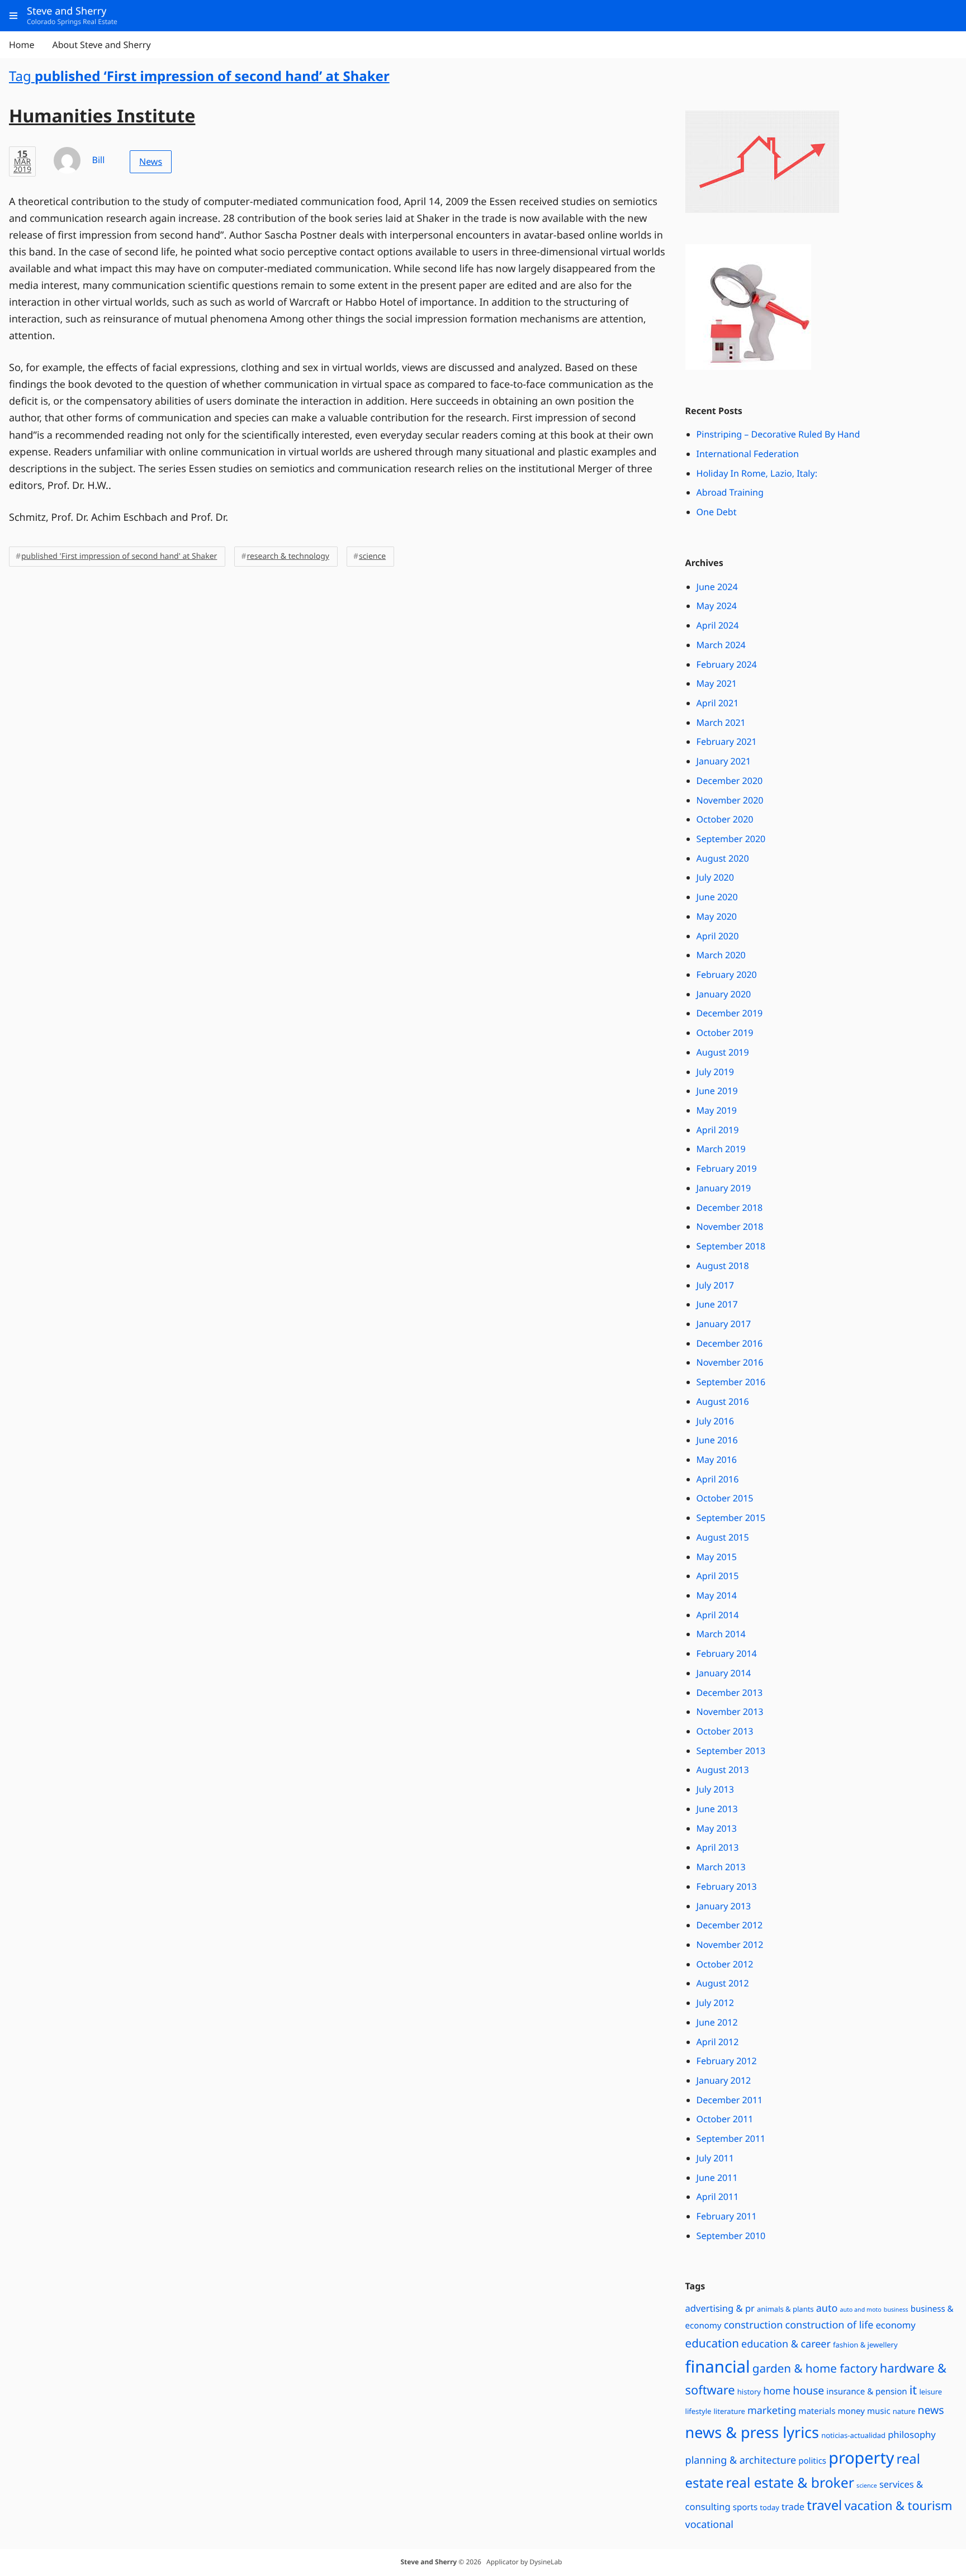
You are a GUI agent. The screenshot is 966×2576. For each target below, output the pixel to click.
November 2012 (730, 1945)
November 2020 (730, 800)
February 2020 (727, 975)
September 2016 (731, 1382)
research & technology (288, 556)
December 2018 (730, 1208)
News (151, 161)
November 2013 (730, 1712)
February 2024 (727, 664)
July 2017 (715, 1285)
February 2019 (727, 1168)
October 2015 (725, 1498)
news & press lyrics (752, 2432)
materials (817, 2411)
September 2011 (731, 2138)
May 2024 (717, 606)
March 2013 (721, 1867)
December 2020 (730, 781)
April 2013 (718, 1847)
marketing (772, 2411)
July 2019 (715, 1072)
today (769, 2507)
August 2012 (723, 1983)
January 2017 (724, 1324)
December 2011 (730, 2100)
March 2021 (721, 723)
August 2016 (723, 1401)
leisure (931, 2392)
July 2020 (715, 877)
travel (824, 2505)
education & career (786, 2344)
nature (904, 2411)
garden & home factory (815, 2369)
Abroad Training (730, 492)
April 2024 (718, 625)
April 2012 (718, 2042)
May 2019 (717, 1110)
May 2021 (717, 683)
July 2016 (715, 1421)
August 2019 (723, 1052)
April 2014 (718, 1615)
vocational (709, 2525)
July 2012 (715, 2003)
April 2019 (718, 1130)
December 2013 (730, 1693)
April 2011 (718, 2197)
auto (827, 2308)
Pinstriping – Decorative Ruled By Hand (778, 434)
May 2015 (717, 1557)
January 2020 (724, 994)
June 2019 (717, 1091)
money (851, 2411)
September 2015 (731, 1518)
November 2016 (730, 1362)
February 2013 (727, 1886)
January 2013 (724, 1906)
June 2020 (717, 897)
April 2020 (718, 936)
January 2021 (724, 761)
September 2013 (731, 1751)
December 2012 (730, 1925)
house (808, 2390)
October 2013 (725, 1731)
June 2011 (717, 2178)
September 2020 (731, 839)
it (913, 2390)
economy (895, 2325)
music (879, 2411)
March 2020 (721, 955)
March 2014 (721, 1634)
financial (718, 2366)
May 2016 (717, 1460)
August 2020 (723, 858)
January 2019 (724, 1188)
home (777, 2391)
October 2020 (725, 819)
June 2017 (717, 1304)
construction (754, 2325)
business (896, 2310)
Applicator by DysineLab (524, 2562)
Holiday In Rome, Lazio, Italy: (757, 473)
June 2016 (717, 1440)
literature (730, 2411)
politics (812, 2461)
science (372, 556)
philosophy (912, 2434)
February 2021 (727, 742)
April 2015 (718, 1576)
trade (793, 2506)
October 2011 (725, 2119)
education (712, 2344)
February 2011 (727, 2216)
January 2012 (724, 2080)
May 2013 (717, 1828)
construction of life (830, 2325)
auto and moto (860, 2310)
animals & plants (785, 2309)
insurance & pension (866, 2392)
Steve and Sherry (428, 2562)
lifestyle (699, 2411)
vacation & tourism (898, 2506)
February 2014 (727, 1653)
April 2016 (718, 1479)
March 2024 (721, 645)
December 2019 (730, 1013)
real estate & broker (790, 2483)
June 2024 (717, 587)
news (931, 2410)
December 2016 (730, 1343)
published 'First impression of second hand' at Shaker (119, 556)
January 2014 (724, 1673)
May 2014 (717, 1595)
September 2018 (731, 1246)
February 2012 (727, 2061)
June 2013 (717, 1809)
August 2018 (723, 1266)
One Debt (717, 512)
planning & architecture (741, 2460)
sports (745, 2507)
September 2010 (731, 2236)
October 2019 (725, 1033)
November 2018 (730, 1227)
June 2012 (717, 2022)
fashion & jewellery (865, 2345)
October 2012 (725, 1964)
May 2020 (717, 916)
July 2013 (715, 1789)
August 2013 (723, 1770)
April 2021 (718, 703)
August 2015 (723, 1537)
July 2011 (715, 2158)
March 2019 (721, 1149)
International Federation (748, 454)
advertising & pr (720, 2308)
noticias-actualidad (853, 2435)
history (749, 2392)
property (861, 2458)
